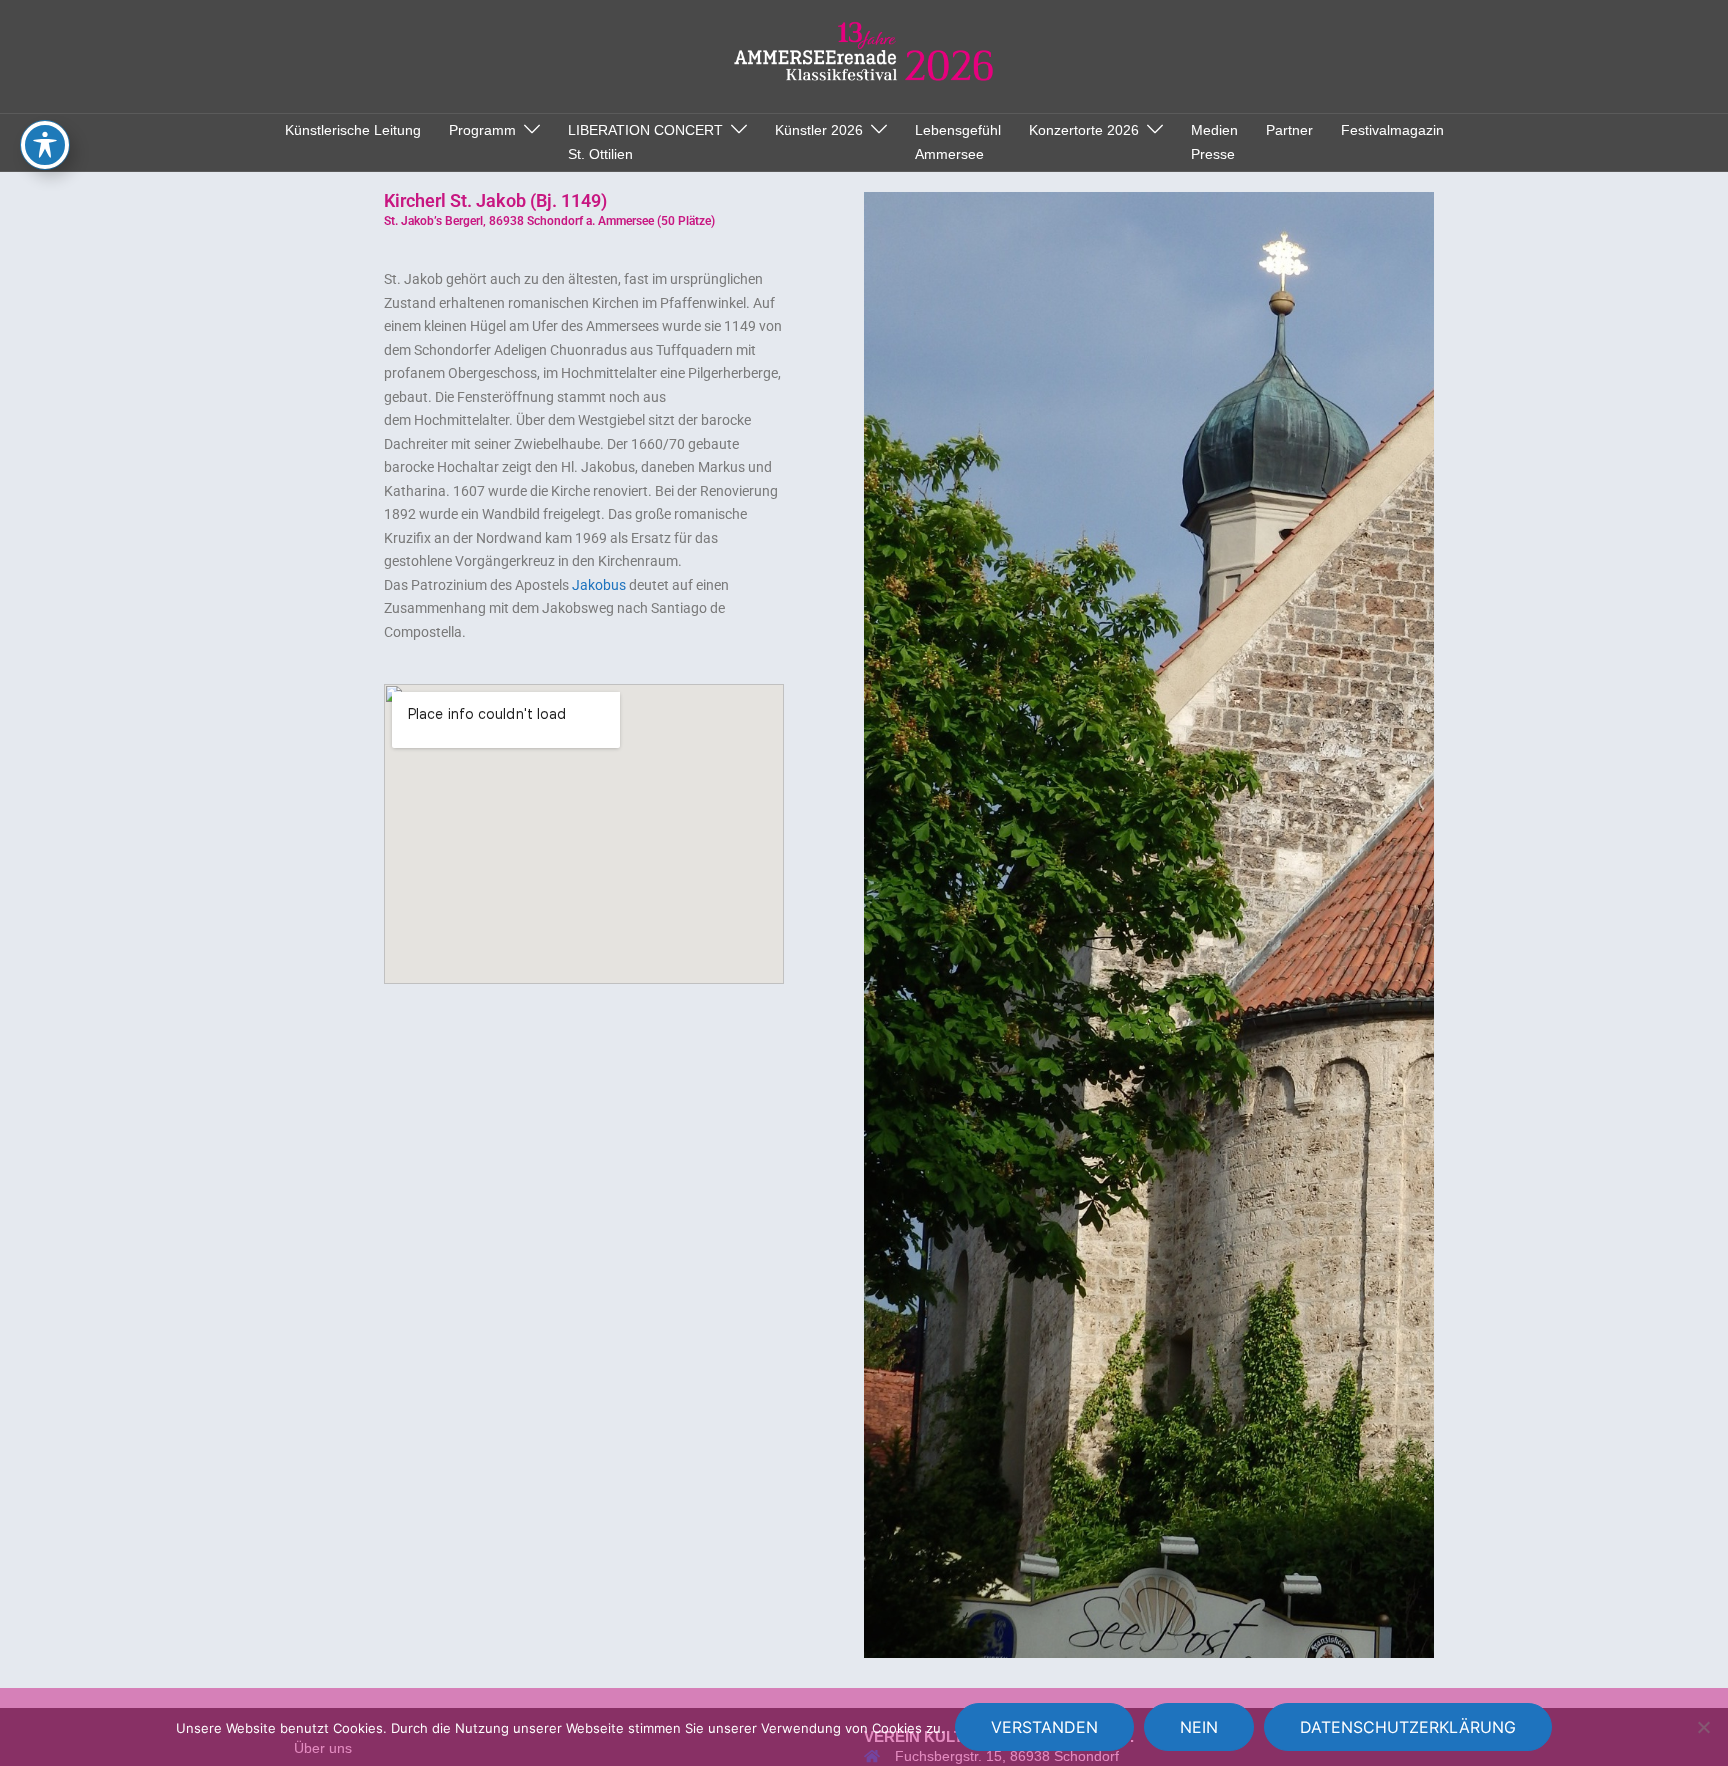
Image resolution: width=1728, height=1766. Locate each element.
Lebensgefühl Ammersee (958, 142)
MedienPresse (1214, 142)
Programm (482, 130)
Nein (1199, 1727)
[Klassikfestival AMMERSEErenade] (864, 55)
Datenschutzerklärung (1408, 1727)
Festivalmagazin (1392, 130)
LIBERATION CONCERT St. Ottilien (645, 142)
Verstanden (1044, 1727)
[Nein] (1703, 1727)
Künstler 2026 (819, 130)
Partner (1289, 130)
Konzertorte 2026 (1084, 130)
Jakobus (599, 585)
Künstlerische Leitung (353, 130)
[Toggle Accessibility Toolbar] (45, 145)
